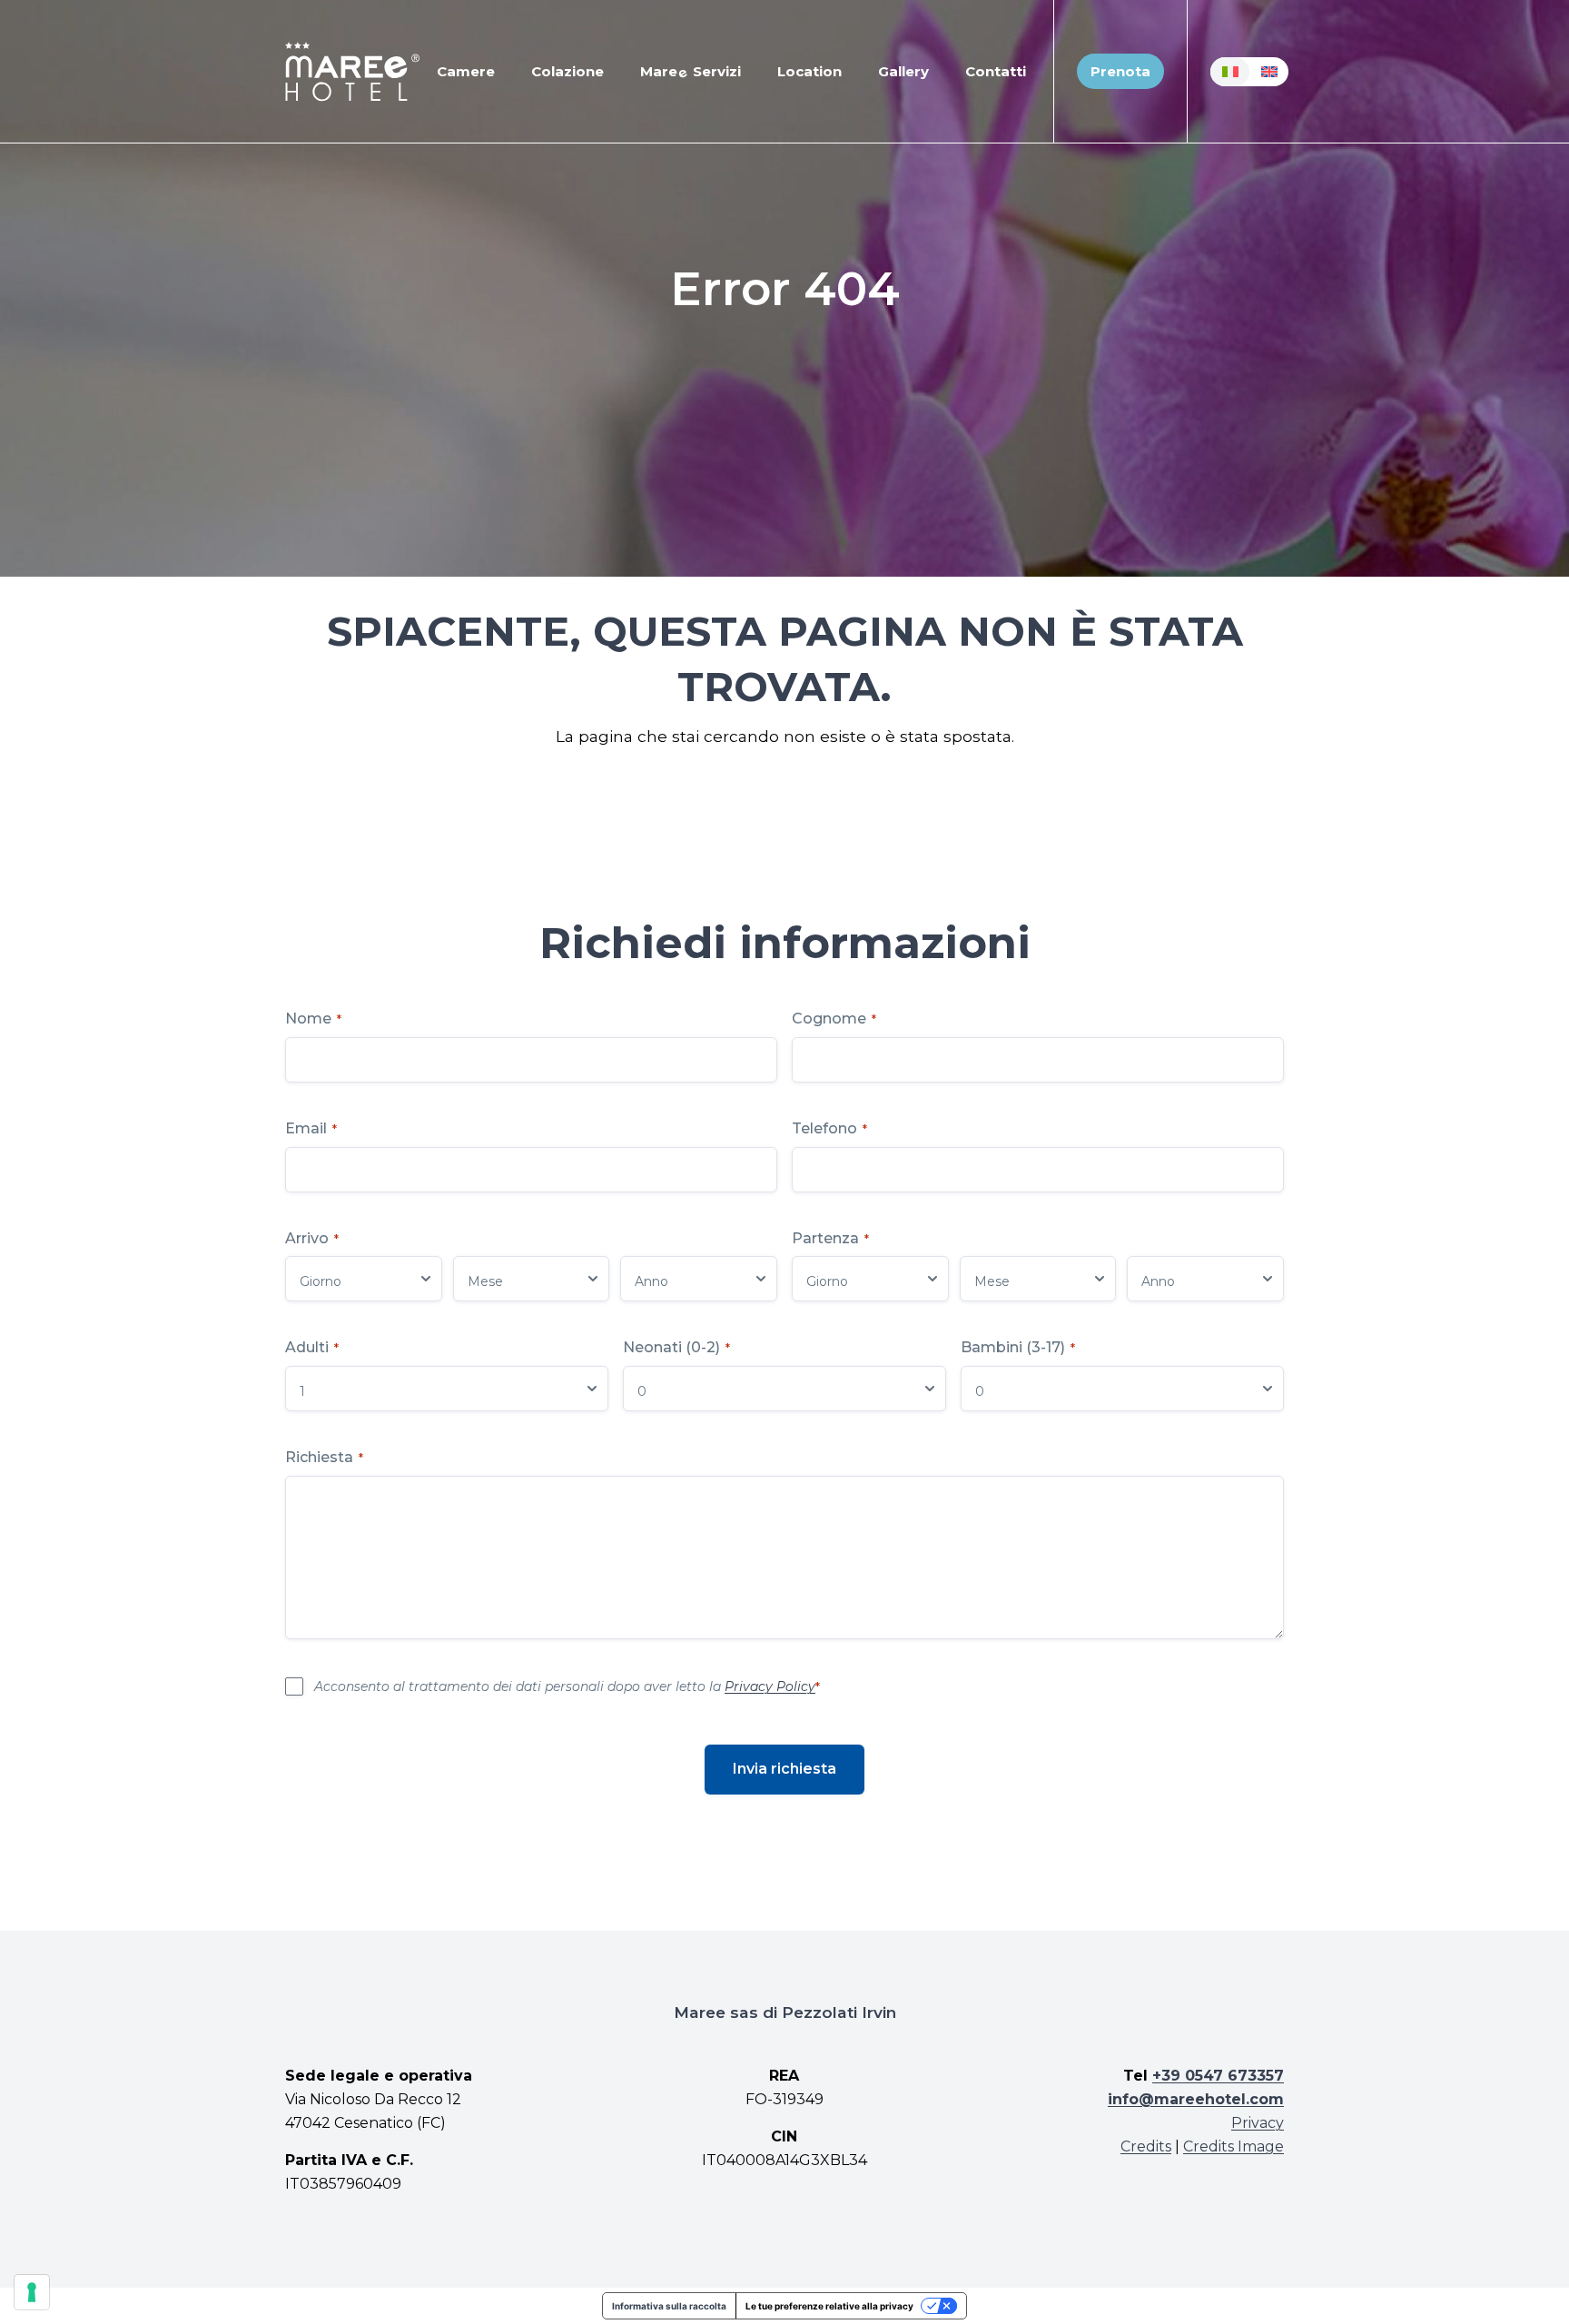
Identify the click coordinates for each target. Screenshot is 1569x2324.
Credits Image (1233, 2146)
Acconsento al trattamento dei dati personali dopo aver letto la (567, 1686)
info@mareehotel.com (1196, 2099)
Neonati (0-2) (676, 1347)
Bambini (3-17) (1018, 1347)
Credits (1146, 2146)
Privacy (1258, 2123)
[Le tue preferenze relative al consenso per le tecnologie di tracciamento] (32, 2292)
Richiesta (324, 1457)
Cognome (834, 1019)
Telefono (829, 1128)
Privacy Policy (770, 1686)
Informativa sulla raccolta (669, 2306)
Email (311, 1128)
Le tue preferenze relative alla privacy (829, 2306)
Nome (313, 1019)
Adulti (312, 1347)
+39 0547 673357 (1218, 2076)
